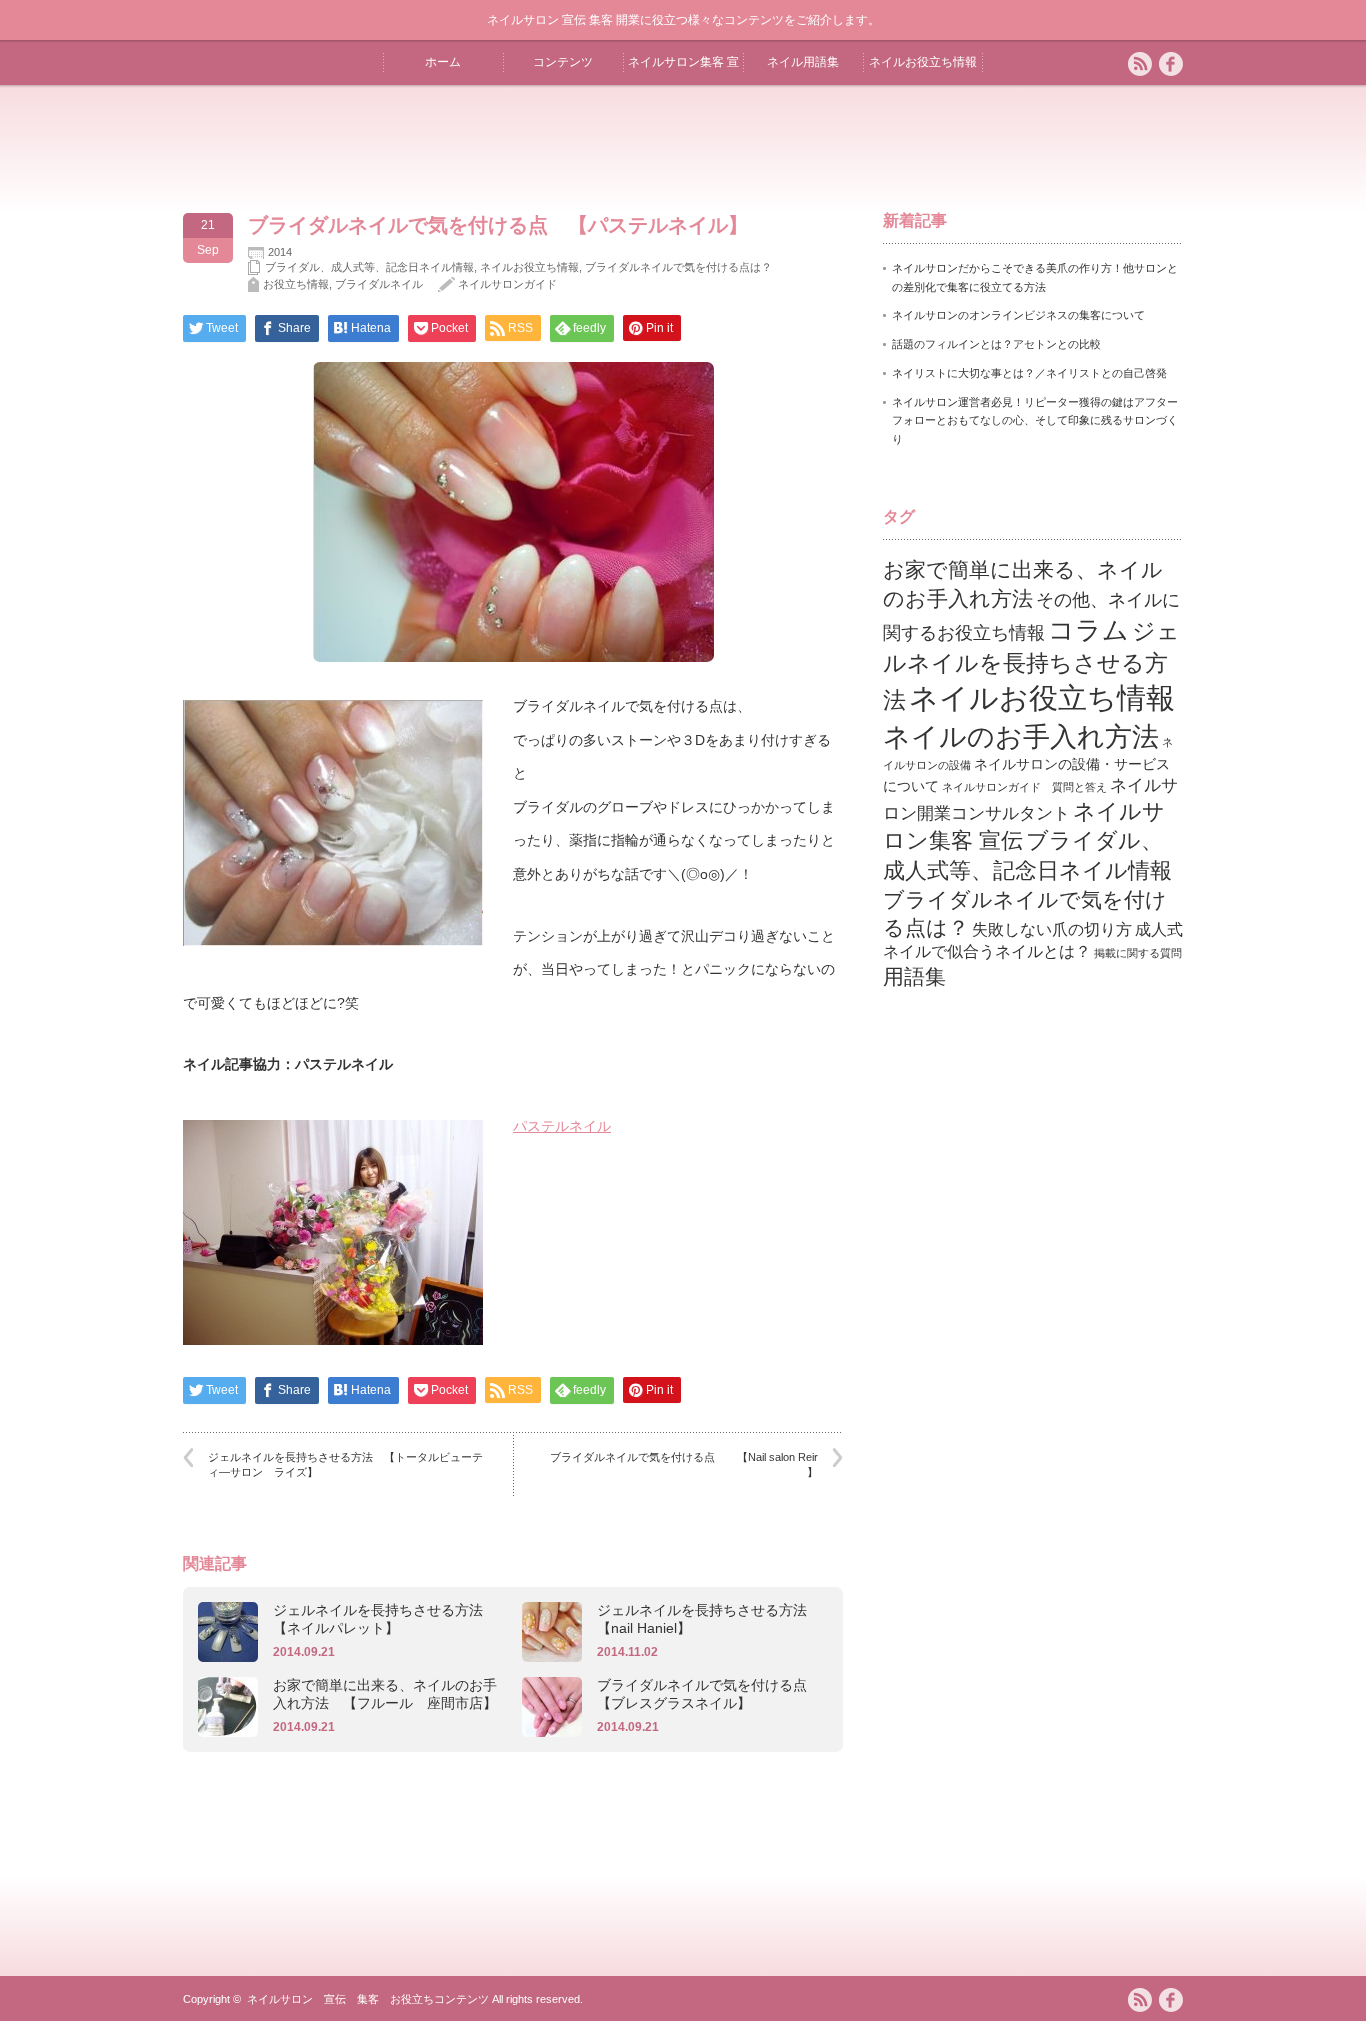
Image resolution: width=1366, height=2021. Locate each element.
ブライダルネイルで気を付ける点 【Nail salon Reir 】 (684, 1464)
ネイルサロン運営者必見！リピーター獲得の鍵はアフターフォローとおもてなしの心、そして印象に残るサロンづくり (1035, 420)
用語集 (914, 976)
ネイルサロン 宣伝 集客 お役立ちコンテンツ (368, 1999)
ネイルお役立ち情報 (923, 62)
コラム (1088, 630)
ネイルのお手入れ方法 (1021, 737)
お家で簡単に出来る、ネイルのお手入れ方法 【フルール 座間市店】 (385, 1694)
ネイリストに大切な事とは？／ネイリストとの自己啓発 (1029, 373)
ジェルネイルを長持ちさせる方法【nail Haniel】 (702, 1619)
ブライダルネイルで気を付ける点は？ (678, 267)
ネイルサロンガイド (507, 284)
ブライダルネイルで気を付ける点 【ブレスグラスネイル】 (709, 1694)
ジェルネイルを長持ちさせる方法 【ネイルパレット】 (385, 1619)
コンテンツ (563, 62)
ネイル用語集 (803, 62)
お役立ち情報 (296, 284)
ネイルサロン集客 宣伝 (683, 70)
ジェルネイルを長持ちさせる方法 (1031, 665)
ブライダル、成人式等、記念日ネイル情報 (369, 267)
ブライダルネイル (379, 284)
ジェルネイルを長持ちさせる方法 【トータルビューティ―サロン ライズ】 (345, 1464)
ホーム (443, 62)
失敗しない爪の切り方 (1052, 929)
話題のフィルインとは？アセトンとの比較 (996, 344)
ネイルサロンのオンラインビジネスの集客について (1018, 315)
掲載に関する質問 (1138, 953)
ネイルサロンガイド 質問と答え (1024, 787)
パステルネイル (562, 1126)
